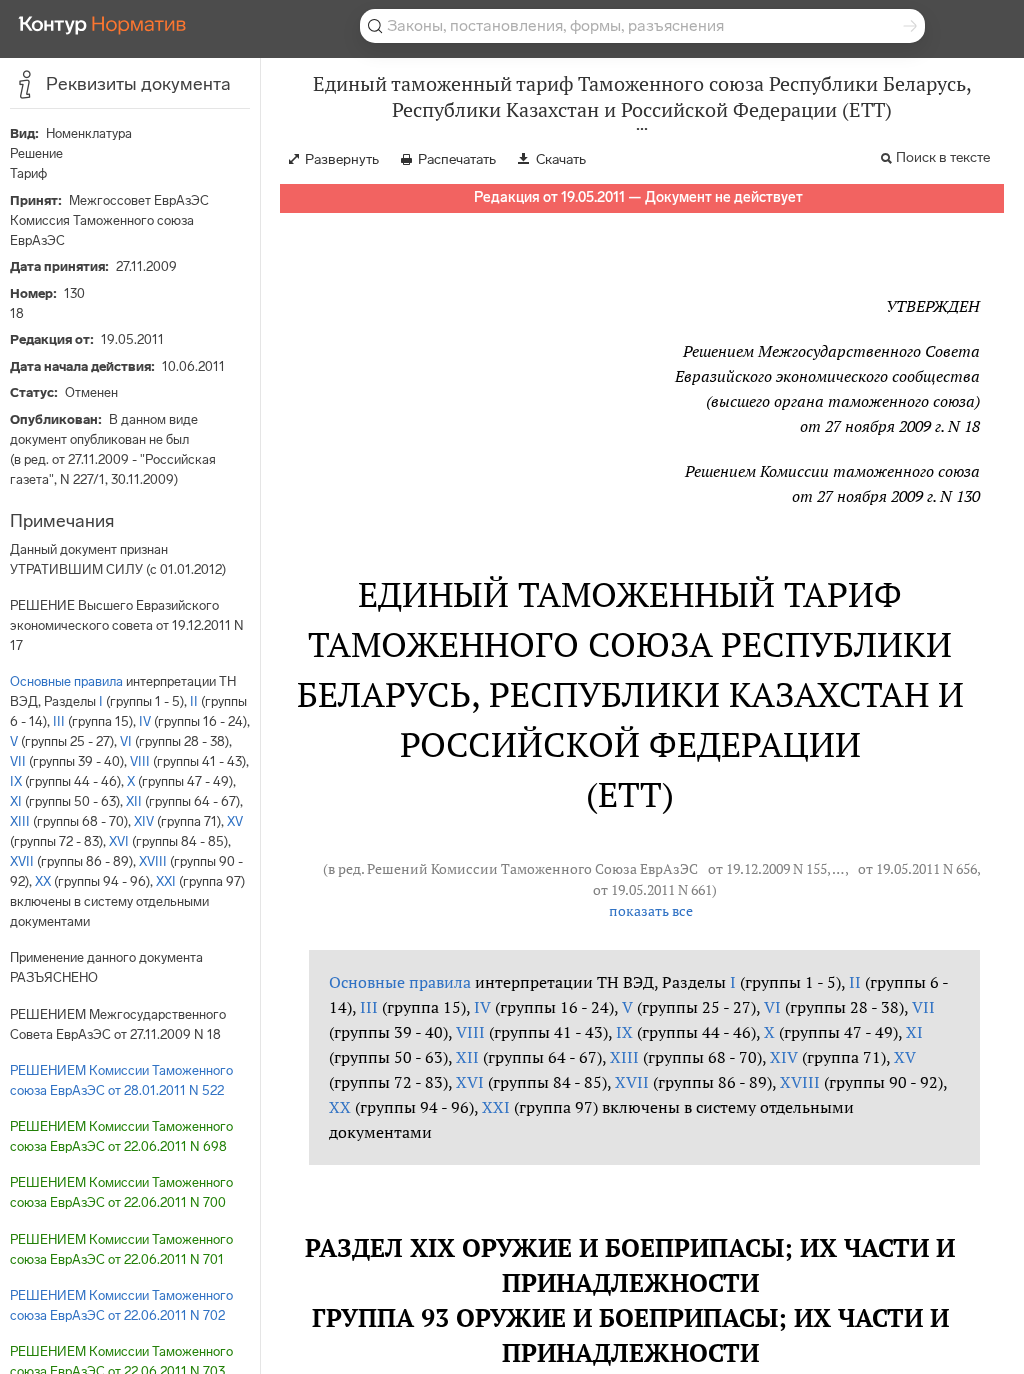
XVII (22, 861)
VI (126, 741)
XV (235, 821)
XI (16, 801)
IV (145, 721)
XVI (119, 841)
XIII (20, 821)
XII (134, 801)
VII (18, 761)
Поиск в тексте (943, 157)
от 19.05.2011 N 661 (652, 890)
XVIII (153, 861)
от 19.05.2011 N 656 (917, 869)
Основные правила (66, 681)
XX (43, 881)
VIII (140, 761)
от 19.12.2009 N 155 (767, 869)
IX (16, 781)
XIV (144, 821)
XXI (166, 881)
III (59, 721)
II (194, 701)
